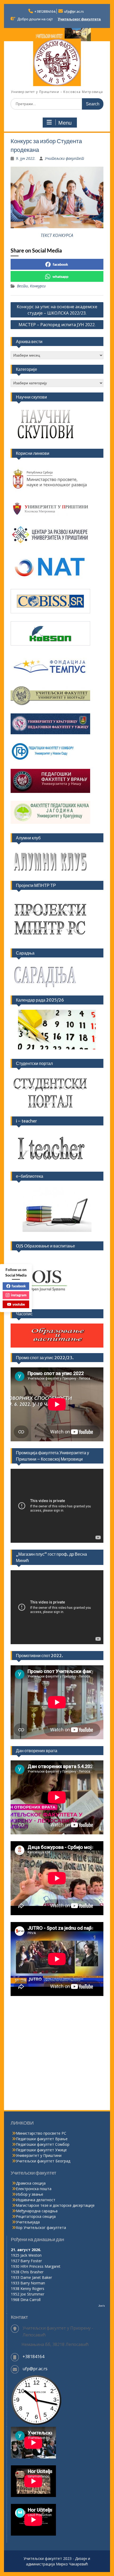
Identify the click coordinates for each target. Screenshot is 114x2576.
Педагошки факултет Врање (42, 2139)
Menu (65, 123)
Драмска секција (31, 2183)
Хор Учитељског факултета (41, 2227)
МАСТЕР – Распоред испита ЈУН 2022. (57, 325)
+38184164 (33, 2357)
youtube (19, 1304)
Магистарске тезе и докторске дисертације (55, 2205)
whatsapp (60, 276)
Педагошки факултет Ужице (41, 2150)
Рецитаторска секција (36, 2216)
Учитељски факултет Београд (43, 2161)
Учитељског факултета (79, 19)
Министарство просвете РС (41, 2133)
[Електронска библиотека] (57, 1209)
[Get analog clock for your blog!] (36, 2424)
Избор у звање (30, 2194)
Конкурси (38, 286)
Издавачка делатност (36, 2200)
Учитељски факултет (64, 158)
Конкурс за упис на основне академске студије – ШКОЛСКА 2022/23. (57, 310)
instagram (19, 1295)
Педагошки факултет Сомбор (43, 2144)
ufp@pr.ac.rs (74, 11)
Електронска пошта (34, 2189)
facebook (60, 264)
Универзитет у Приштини (39, 2155)
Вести (22, 286)
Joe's (102, 2306)
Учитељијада (28, 2222)
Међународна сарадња (37, 2211)
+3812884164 (45, 11)
